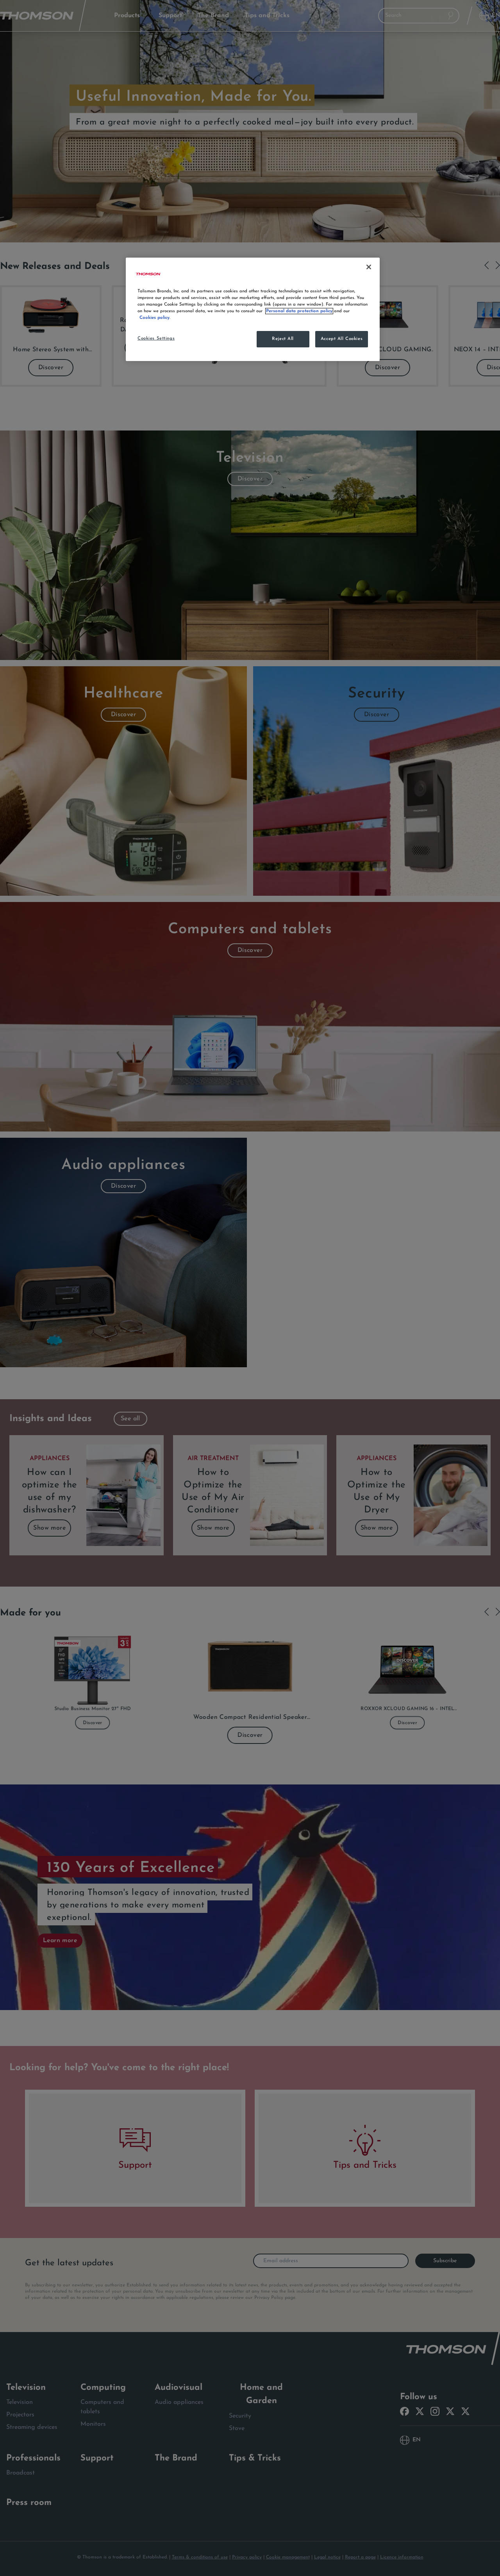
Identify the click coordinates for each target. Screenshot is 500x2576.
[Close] (369, 267)
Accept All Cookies (342, 339)
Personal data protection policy (299, 311)
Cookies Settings (156, 338)
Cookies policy (154, 318)
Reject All (283, 339)
